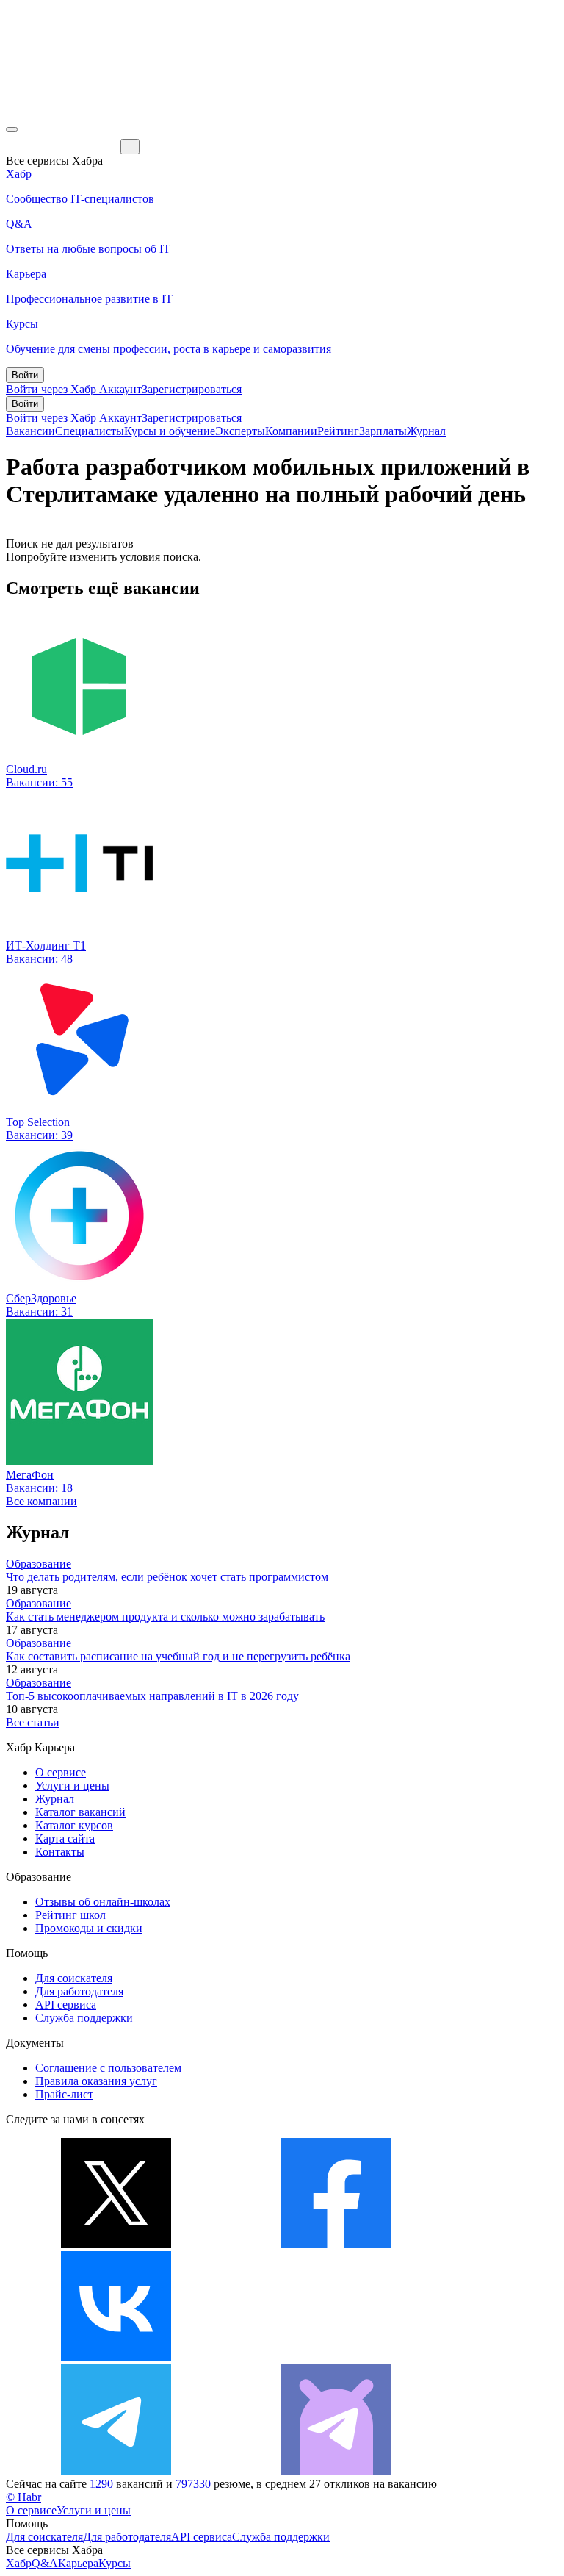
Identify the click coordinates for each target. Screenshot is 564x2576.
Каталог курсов (74, 1825)
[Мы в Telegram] (116, 2471)
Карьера (78, 2563)
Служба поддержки (84, 2018)
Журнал (426, 431)
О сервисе (61, 1772)
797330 (193, 2484)
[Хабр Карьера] (63, 146)
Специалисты (90, 431)
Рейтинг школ (70, 1915)
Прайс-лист (64, 2094)
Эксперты (240, 431)
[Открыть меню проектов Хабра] (12, 129)
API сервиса (66, 2005)
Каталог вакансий (80, 1812)
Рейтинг (338, 431)
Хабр (19, 2563)
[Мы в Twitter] (116, 2244)
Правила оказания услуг (96, 2081)
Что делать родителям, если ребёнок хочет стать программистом (167, 1577)
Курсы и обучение (170, 431)
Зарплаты (383, 431)
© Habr (23, 2497)
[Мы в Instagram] (336, 2357)
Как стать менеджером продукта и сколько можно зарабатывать (165, 1617)
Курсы (115, 2563)
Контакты (60, 1852)
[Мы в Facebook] (336, 2244)
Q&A (45, 2563)
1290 (101, 2484)
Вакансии (30, 431)
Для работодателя (79, 1991)
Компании (291, 431)
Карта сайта (65, 1838)
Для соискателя (74, 1978)
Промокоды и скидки (89, 1928)
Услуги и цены (72, 1786)
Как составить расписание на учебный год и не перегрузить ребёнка (178, 1656)
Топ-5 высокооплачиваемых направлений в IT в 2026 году (152, 1696)
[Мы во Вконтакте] (116, 2357)
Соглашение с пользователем (108, 2068)
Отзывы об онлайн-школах (103, 1902)
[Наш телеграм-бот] (336, 2471)
